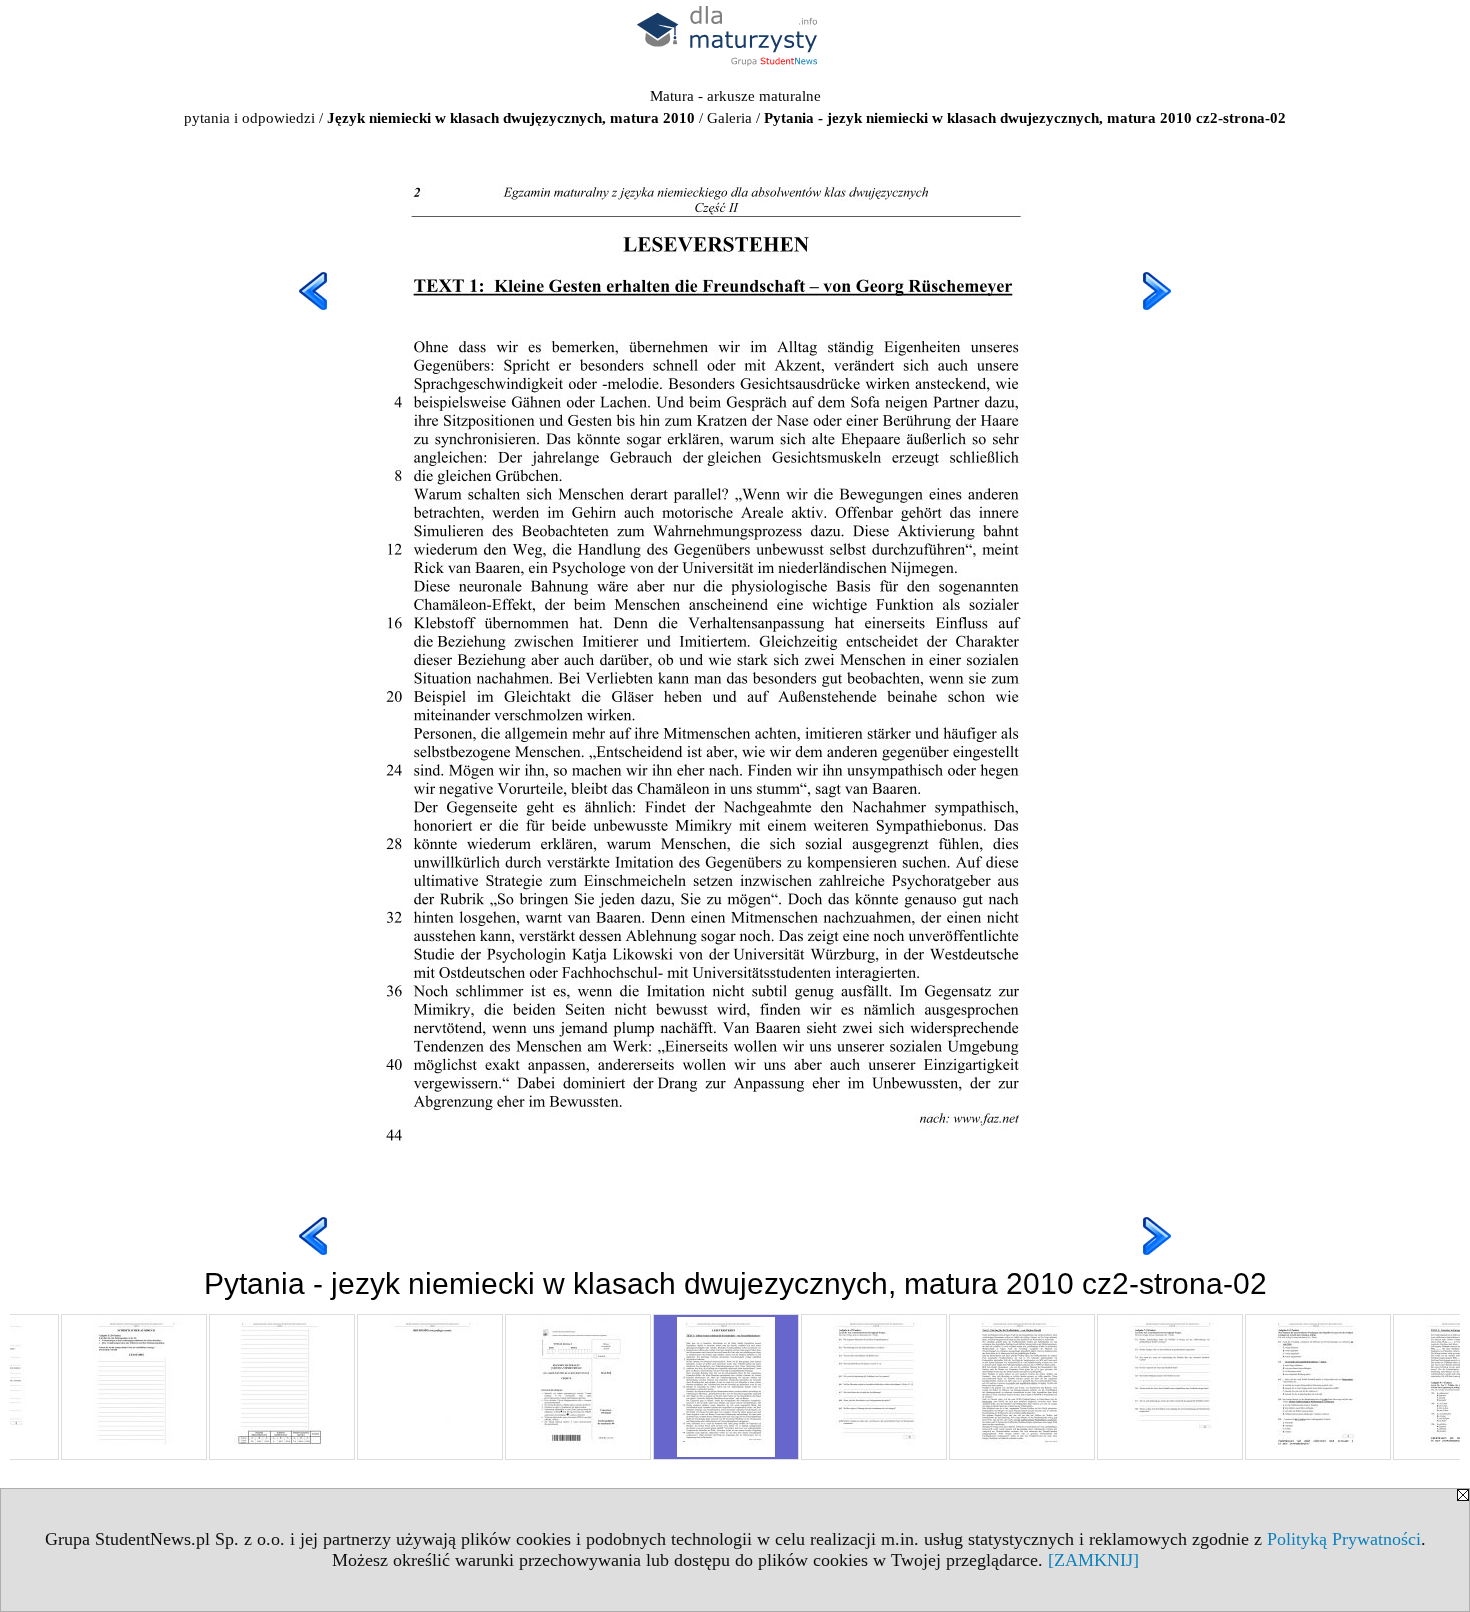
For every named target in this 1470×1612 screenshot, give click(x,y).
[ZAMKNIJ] (1093, 1560)
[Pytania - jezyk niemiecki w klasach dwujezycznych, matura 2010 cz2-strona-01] (578, 1387)
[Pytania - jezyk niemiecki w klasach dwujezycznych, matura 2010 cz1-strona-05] (134, 1387)
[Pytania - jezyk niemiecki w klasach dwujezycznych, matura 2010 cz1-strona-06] (282, 1387)
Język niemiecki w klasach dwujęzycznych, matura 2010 (511, 118)
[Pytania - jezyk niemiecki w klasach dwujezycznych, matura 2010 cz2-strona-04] (1022, 1387)
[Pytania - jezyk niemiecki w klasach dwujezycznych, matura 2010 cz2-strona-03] (874, 1387)
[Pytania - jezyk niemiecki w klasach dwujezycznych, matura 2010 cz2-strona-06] (1318, 1387)
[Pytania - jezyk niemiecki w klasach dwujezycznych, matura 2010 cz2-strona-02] (726, 1387)
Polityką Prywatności (1344, 1539)
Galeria (729, 118)
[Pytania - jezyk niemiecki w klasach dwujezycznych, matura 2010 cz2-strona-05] (1170, 1387)
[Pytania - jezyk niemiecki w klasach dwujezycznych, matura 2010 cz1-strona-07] (430, 1387)
